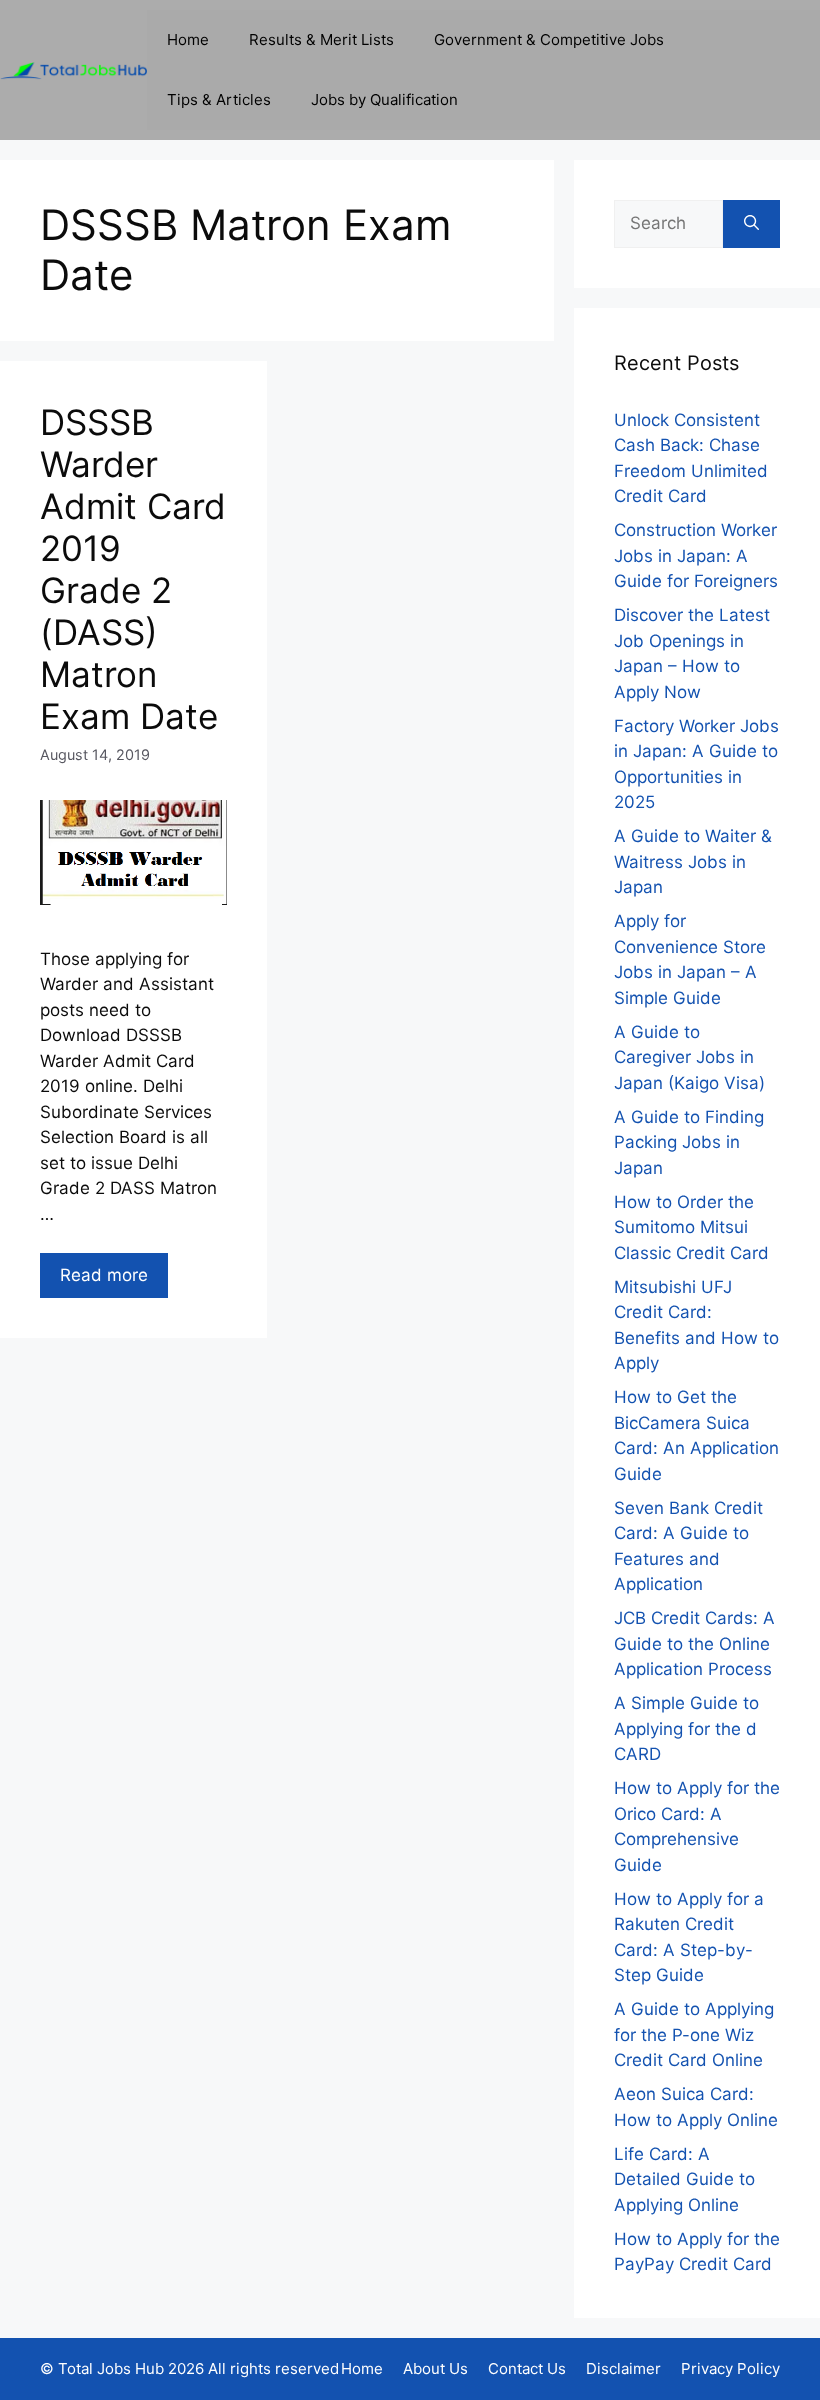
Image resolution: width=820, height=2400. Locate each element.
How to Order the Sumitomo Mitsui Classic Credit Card (691, 1227)
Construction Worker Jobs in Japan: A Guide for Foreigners (696, 555)
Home (188, 39)
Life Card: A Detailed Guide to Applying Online (684, 2179)
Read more (104, 1275)
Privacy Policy (730, 2368)
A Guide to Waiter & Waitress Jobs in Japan (693, 861)
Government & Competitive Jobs (549, 39)
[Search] (751, 224)
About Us (435, 2368)
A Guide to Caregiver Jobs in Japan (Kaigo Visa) (689, 1057)
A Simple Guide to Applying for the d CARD (686, 1728)
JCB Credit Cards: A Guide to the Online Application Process (694, 1643)
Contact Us (527, 2368)
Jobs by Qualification (384, 99)
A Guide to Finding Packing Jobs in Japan (689, 1142)
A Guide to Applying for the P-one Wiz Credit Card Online (694, 2034)
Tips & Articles (219, 99)
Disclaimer (623, 2368)
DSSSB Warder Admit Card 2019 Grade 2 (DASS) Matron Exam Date (133, 569)
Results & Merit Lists (321, 39)
